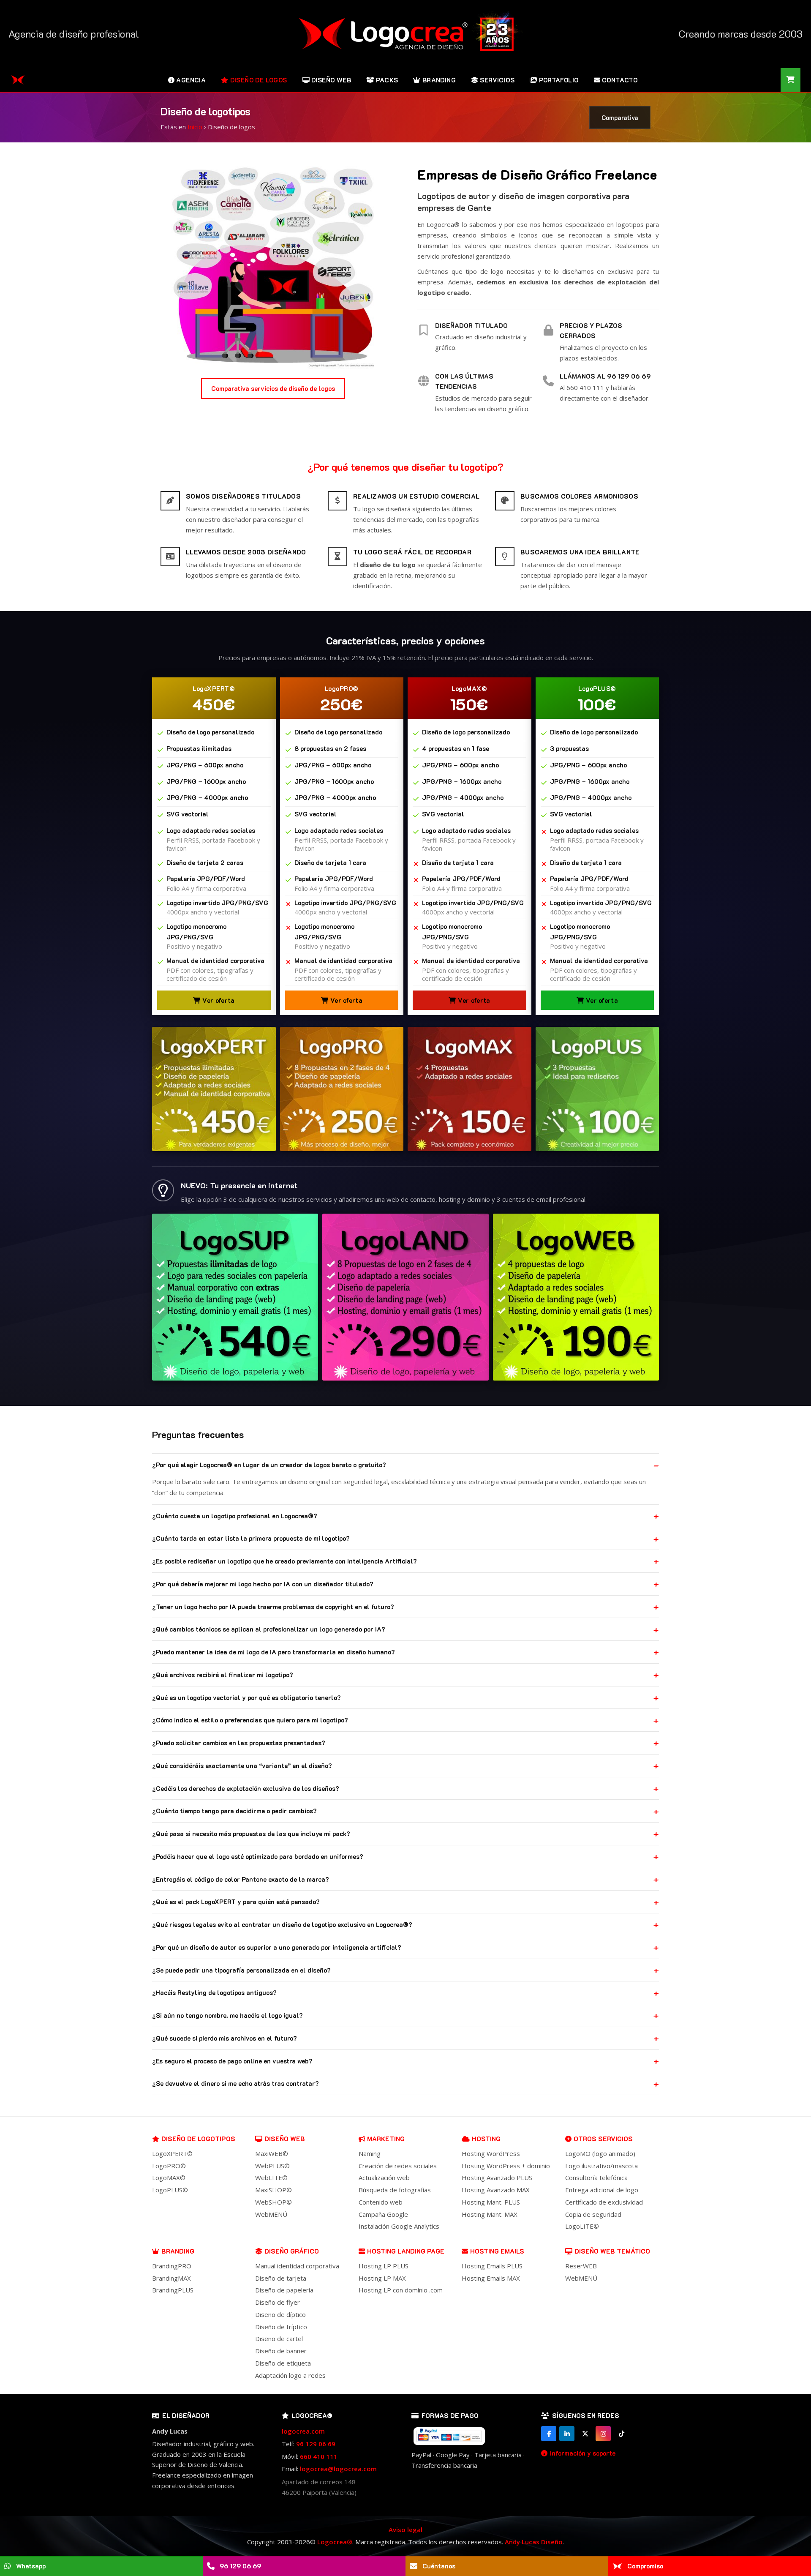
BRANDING (439, 80)
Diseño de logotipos (198, 2139)
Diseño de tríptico (281, 2327)
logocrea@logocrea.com (338, 2469)
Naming (370, 2153)
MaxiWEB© (272, 2153)
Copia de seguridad (593, 2214)
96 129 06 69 (316, 2444)
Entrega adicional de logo (602, 2190)
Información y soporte (583, 2453)
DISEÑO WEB (331, 80)
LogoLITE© (582, 2226)
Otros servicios (603, 2139)
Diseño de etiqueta (283, 2363)
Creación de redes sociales (398, 2166)
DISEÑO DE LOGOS (259, 80)
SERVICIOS (497, 80)
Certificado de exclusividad (604, 2202)
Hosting (486, 2139)
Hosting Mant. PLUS (491, 2202)
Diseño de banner (281, 2351)
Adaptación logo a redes (290, 2375)
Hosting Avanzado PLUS (497, 2178)
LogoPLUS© (170, 2190)
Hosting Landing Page (406, 2251)
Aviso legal (405, 2530)
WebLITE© (271, 2178)
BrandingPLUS (173, 2290)
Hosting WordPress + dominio (506, 2166)
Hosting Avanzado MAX (496, 2190)
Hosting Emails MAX (491, 2278)
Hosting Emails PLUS (492, 2266)
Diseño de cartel (279, 2339)
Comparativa (620, 117)
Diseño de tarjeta (281, 2278)
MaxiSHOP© (274, 2190)
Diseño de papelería (284, 2290)
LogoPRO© (169, 2166)
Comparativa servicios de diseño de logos (273, 388)
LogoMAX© (169, 2178)
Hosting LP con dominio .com (401, 2290)
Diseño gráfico (292, 2251)
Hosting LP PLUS (384, 2266)
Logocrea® (335, 2542)
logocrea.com (303, 2431)
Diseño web (285, 2139)
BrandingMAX (171, 2278)
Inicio (195, 127)
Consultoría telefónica (596, 2178)
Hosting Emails (497, 2251)
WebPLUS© (272, 2166)
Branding (178, 2251)
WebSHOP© (274, 2202)
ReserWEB (581, 2266)
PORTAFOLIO (559, 80)
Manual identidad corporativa (297, 2266)
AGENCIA (191, 80)
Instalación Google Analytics (399, 2226)
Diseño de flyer (278, 2302)
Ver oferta (218, 1000)
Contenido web (381, 2202)
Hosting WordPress (491, 2153)
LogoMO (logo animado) (600, 2153)
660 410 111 (319, 2456)
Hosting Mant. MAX (490, 2214)
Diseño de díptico (280, 2314)
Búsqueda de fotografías (395, 2190)
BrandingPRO (172, 2266)
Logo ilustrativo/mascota (601, 2166)
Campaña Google (383, 2214)
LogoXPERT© (172, 2153)
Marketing (386, 2139)
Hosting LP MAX (382, 2278)
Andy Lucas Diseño (534, 2542)
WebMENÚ (271, 2214)
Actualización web (384, 2178)
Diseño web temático (612, 2251)
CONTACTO (620, 80)
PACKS (387, 80)
